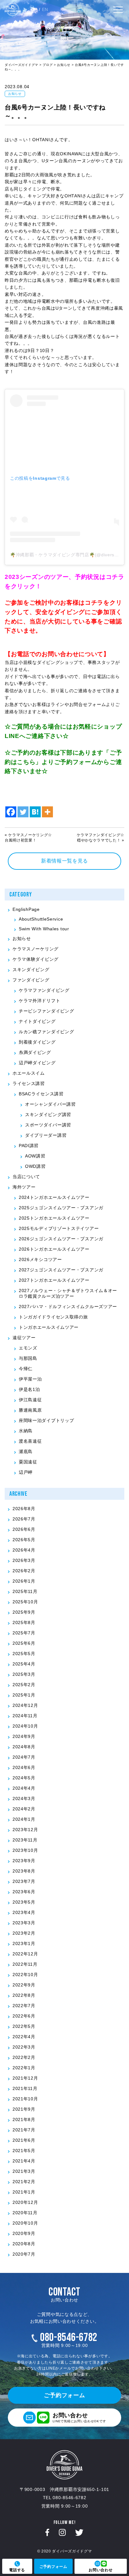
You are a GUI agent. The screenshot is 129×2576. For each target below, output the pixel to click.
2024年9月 (24, 1736)
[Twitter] (23, 808)
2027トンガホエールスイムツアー (54, 1280)
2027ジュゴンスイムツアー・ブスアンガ (61, 1270)
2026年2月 (24, 1571)
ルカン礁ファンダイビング (46, 1032)
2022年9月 (24, 1985)
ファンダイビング (31, 980)
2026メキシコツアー (40, 1259)
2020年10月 (25, 2223)
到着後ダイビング (37, 1042)
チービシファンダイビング (46, 1011)
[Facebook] (11, 808)
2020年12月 (25, 2202)
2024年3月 (24, 1798)
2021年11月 (25, 2088)
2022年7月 (24, 2006)
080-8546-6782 (69, 2338)
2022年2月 (24, 2057)
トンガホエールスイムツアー (49, 1327)
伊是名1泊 (29, 1389)
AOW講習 (35, 1156)
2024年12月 (25, 1705)
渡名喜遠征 (30, 1441)
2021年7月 (24, 2130)
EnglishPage (26, 909)
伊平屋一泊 (30, 1379)
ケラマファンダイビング (44, 990)
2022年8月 (24, 1995)
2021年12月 (25, 2078)
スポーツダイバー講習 (48, 1125)
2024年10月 (25, 1726)
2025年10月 (25, 1602)
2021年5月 (24, 2151)
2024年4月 (24, 1788)
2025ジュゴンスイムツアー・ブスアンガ (61, 1208)
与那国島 (28, 1358)
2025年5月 (24, 1654)
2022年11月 (25, 1964)
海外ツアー (24, 1187)
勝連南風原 (30, 1410)
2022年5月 (24, 2026)
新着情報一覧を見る (64, 861)
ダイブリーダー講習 (46, 1135)
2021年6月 (24, 2140)
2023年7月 (24, 1881)
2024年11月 (25, 1716)
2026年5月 (24, 1540)
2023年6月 (24, 1892)
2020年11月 (25, 2213)
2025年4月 (24, 1664)
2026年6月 (24, 1529)
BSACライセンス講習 (41, 1094)
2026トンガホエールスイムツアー (54, 1249)
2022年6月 (24, 2016)
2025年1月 (24, 1695)
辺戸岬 (26, 1472)
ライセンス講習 (29, 1083)
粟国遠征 (28, 1462)
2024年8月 (24, 1747)
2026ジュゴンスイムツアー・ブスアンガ (61, 1239)
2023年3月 (24, 1923)
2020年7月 (24, 2254)
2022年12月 (25, 1954)
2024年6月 (24, 1767)
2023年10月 (25, 1850)
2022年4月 (24, 2037)
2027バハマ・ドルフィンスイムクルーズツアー (68, 1307)
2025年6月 (24, 1643)
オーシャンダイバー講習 (50, 1104)
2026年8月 (24, 1509)
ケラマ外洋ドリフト (39, 1001)
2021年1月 (24, 2192)
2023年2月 (24, 1933)
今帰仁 (26, 1369)
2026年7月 (24, 1519)
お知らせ (15, 94)
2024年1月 (24, 1819)
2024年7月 (24, 1757)
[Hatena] (35, 808)
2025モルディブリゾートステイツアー (59, 1228)
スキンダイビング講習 (48, 1114)
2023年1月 (24, 1943)
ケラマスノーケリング (36, 949)
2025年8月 (24, 1622)
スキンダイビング (31, 970)
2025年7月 (24, 1633)
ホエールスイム (29, 1073)
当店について (26, 1177)
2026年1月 (24, 1581)
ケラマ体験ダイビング (36, 959)
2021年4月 (24, 2161)
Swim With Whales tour (44, 929)
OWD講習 (35, 1166)
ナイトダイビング (37, 1021)
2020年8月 (24, 2244)
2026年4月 (24, 1550)
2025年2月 (24, 1685)
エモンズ (28, 1348)
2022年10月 (25, 1975)
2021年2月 (24, 2182)
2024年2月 (24, 1809)
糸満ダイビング (35, 1052)
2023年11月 (25, 1840)
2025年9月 (24, 1612)
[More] (47, 808)
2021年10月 (25, 2099)
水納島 (26, 1431)
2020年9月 (24, 2233)
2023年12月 (25, 1830)
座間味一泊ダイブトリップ (46, 1420)
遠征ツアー (24, 1338)
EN (45, 9)
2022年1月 (24, 2068)
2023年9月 (24, 1861)
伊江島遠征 (30, 1400)
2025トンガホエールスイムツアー (54, 1218)
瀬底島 (26, 1451)
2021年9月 (24, 2109)
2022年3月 (24, 2047)
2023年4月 (24, 1912)
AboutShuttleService (41, 919)
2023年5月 (24, 1902)
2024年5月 (24, 1778)
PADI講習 (29, 1146)
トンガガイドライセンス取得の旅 (53, 1317)
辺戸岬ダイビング (37, 1063)
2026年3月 (24, 1560)
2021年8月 (24, 2119)
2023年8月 (24, 1871)
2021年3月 (24, 2171)
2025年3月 (24, 1674)
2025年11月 (25, 1591)
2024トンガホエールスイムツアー (54, 1197)
